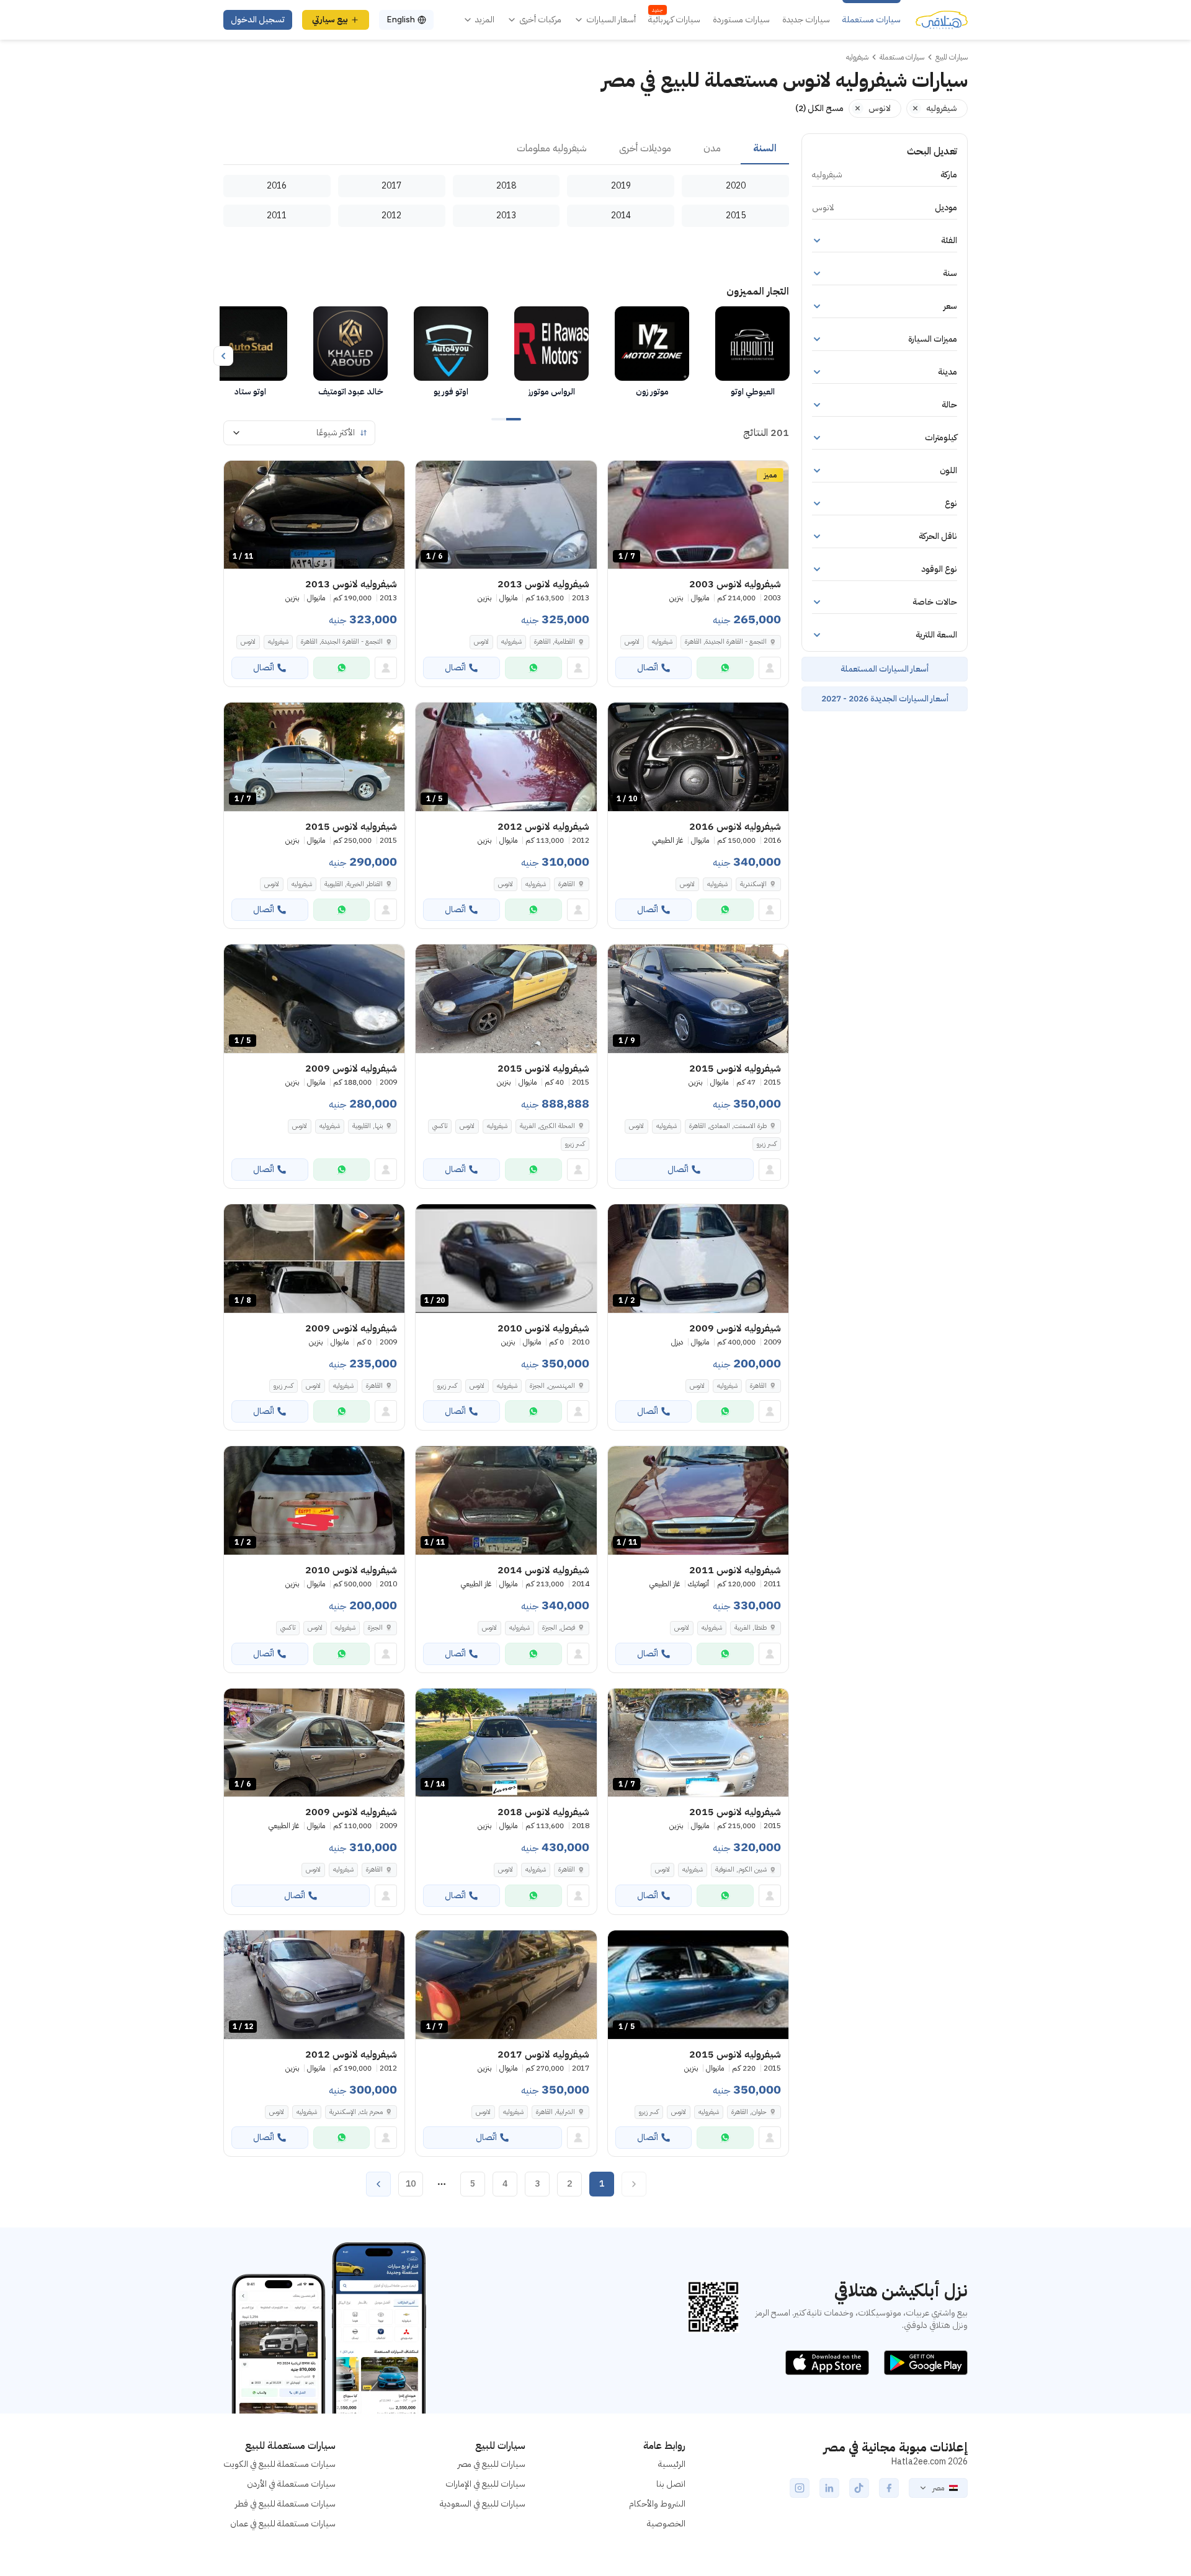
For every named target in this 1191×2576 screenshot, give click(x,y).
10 (411, 2184)
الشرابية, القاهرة (555, 2112)
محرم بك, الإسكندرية (356, 2112)
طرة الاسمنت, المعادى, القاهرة (728, 1126)
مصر (938, 2488)
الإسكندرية (753, 884)
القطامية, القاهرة (555, 642)
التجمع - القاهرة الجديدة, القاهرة (726, 642)
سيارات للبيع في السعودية (483, 2504)
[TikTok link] (859, 2488)
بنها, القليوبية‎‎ (368, 1126)
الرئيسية (672, 2464)
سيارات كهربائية (674, 20)
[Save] (623, 476)
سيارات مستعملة (872, 20)
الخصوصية (666, 2524)
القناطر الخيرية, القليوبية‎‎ (354, 884)
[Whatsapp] (725, 668)
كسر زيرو (767, 1144)
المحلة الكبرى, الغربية (547, 1126)
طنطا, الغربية (751, 1628)
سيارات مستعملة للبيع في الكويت (279, 2464)
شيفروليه (662, 642)
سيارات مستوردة (741, 20)
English (401, 20)
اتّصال (648, 668)
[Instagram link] (800, 2488)
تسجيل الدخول (258, 20)
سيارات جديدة (806, 20)
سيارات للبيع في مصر (492, 2464)
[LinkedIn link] (829, 2488)
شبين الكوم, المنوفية (741, 1869)
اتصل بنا (671, 2484)
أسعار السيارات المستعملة (885, 669)
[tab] (765, 149)
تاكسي (440, 1126)
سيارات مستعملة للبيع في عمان (283, 2524)
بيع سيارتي (330, 20)
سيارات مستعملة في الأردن (291, 2484)
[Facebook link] (889, 2488)
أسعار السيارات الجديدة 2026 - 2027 (885, 699)
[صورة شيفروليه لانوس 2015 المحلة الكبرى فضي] (506, 999)
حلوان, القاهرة (749, 2112)
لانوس (632, 642)
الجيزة (375, 1628)
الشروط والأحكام (657, 2504)
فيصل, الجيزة (559, 1628)
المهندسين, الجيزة (552, 1386)
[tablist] (506, 149)
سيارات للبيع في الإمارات (485, 2484)
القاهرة (567, 884)
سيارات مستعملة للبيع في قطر (285, 2504)
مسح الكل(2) (819, 108)
